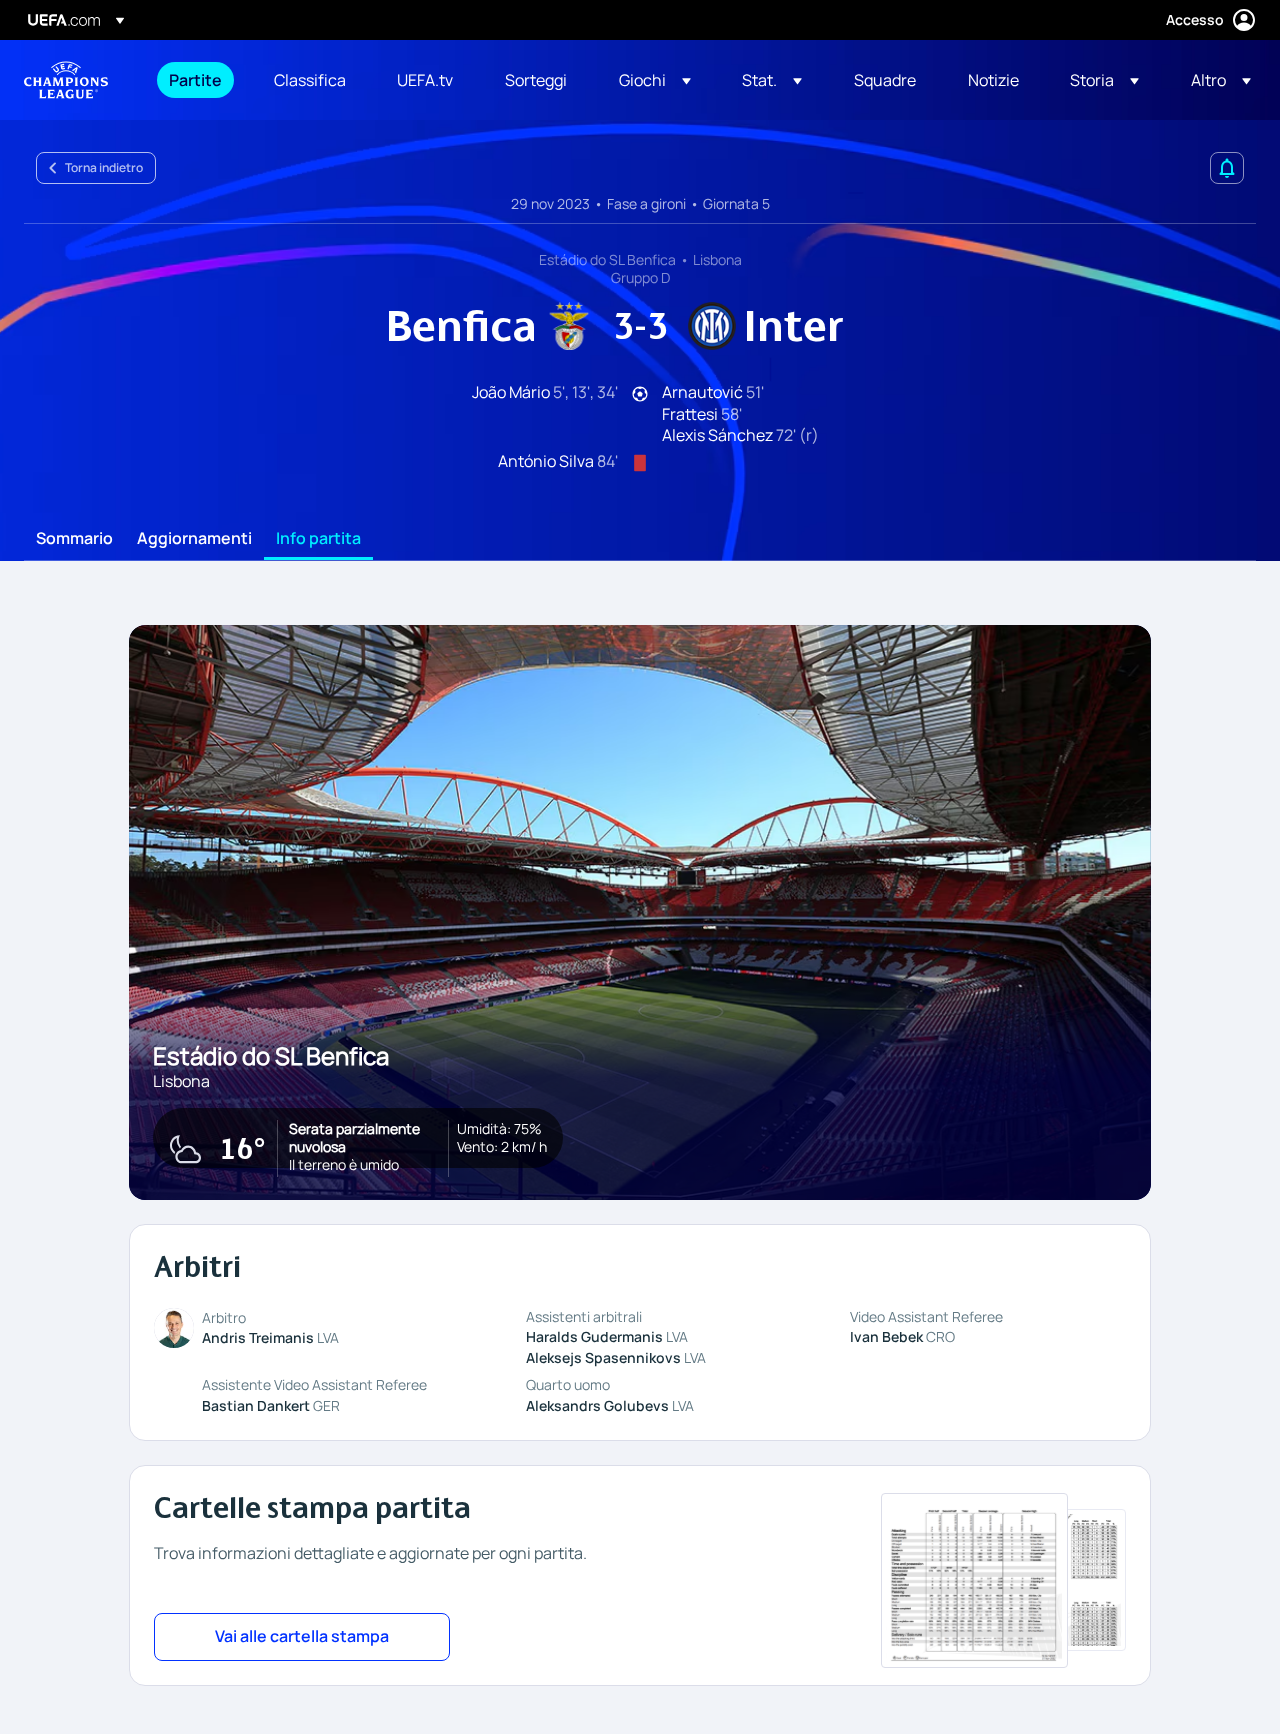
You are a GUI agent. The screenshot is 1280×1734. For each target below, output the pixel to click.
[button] (655, 80)
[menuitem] (196, 80)
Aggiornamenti (194, 539)
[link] (195, 80)
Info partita (318, 539)
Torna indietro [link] (104, 167)
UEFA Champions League (66, 80)
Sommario (74, 539)
